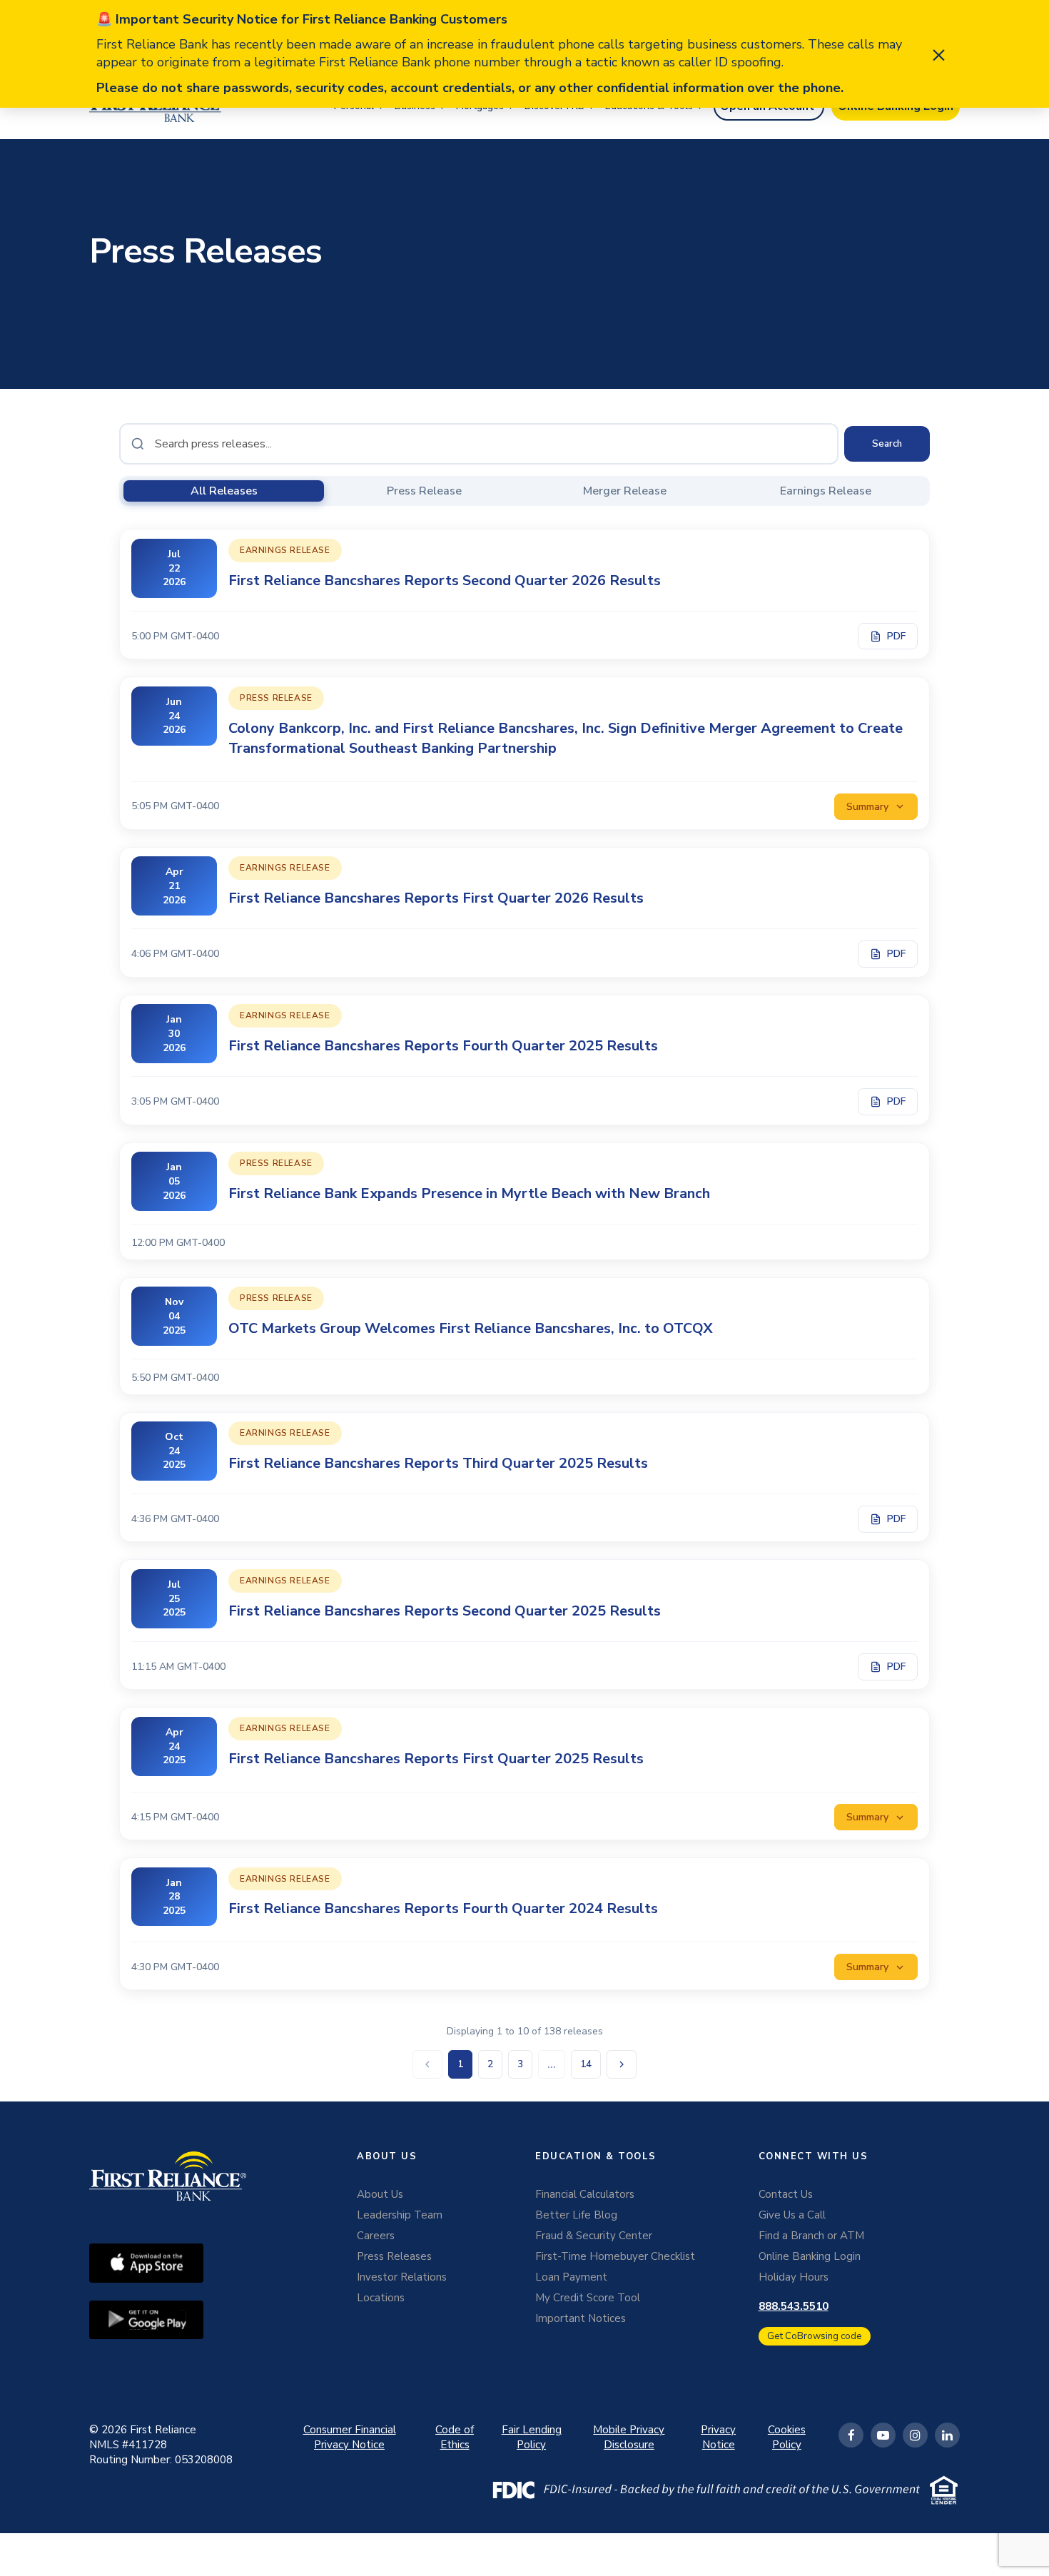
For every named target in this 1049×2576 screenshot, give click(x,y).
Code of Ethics (455, 2437)
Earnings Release (826, 491)
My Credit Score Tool (588, 2298)
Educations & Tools (649, 106)
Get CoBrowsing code (815, 2336)
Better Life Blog (576, 2215)
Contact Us (786, 2194)
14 (586, 2064)
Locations (381, 2298)
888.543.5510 (794, 2306)
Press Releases (394, 2256)
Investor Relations (402, 2277)
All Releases (224, 491)
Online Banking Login (810, 2256)
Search (887, 444)
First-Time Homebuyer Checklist (615, 2256)
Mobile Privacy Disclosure (629, 2437)
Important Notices (581, 2318)
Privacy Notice (718, 2437)
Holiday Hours (794, 2277)
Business (415, 106)
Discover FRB (554, 106)
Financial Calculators (585, 2194)
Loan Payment (571, 2277)
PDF (896, 636)
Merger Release (625, 491)
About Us (380, 2194)
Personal (354, 106)
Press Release (424, 491)
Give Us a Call (792, 2215)
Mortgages (480, 106)
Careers (376, 2236)
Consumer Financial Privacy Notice (350, 2437)
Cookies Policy (787, 2437)
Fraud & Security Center (594, 2236)
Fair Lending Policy (532, 2437)
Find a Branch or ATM (811, 2236)
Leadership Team (400, 2215)
